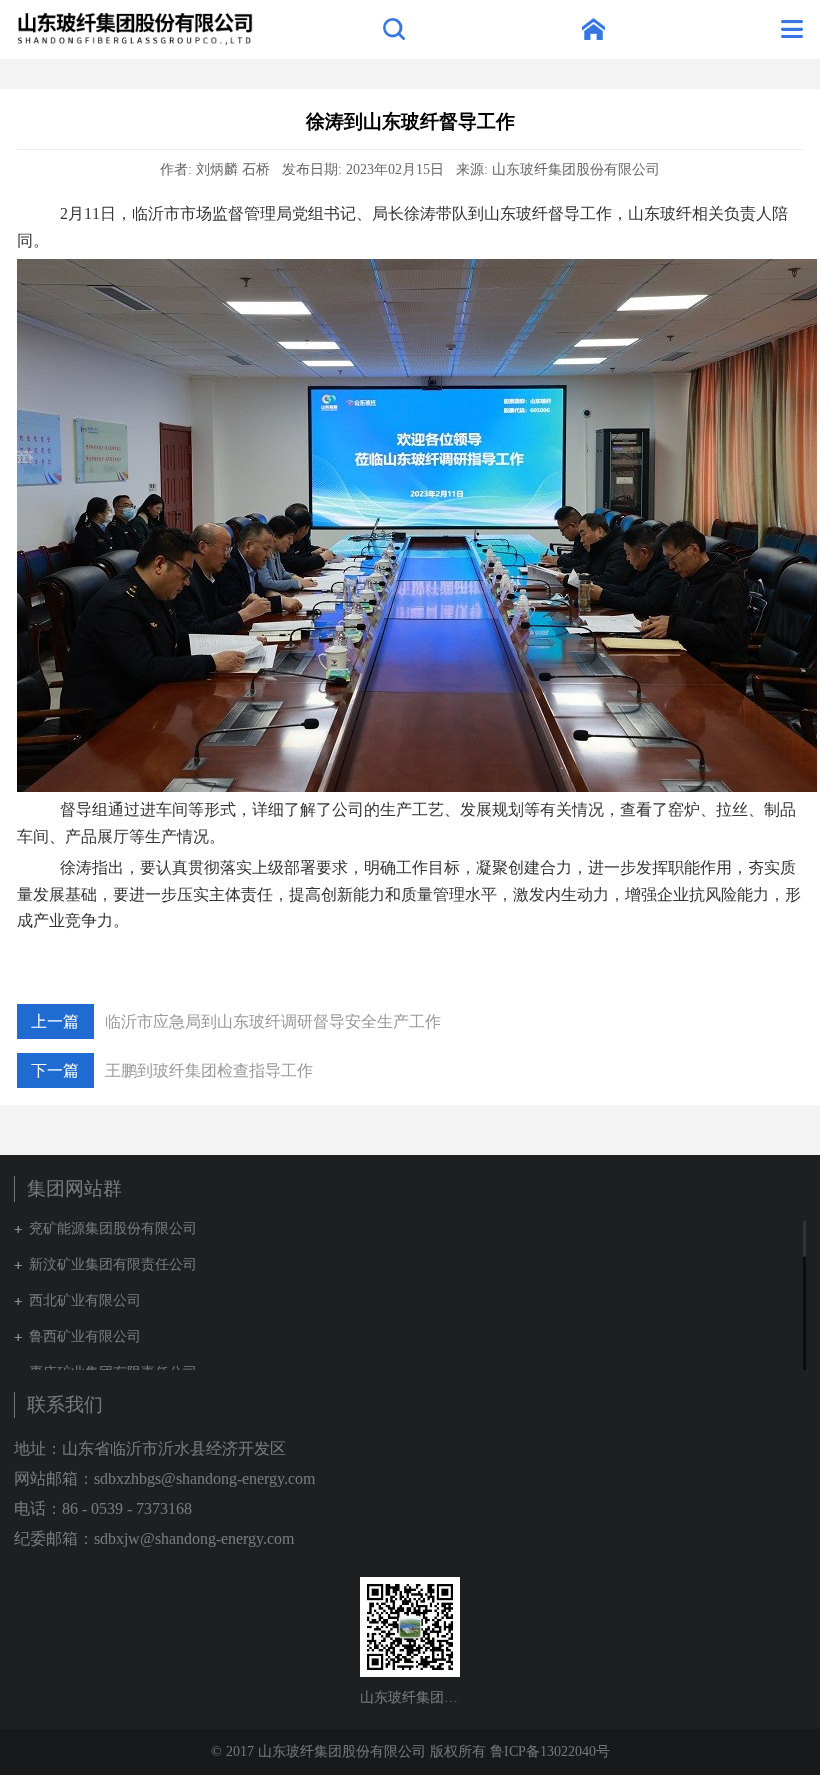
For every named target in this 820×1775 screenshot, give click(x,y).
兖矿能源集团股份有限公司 (113, 1228)
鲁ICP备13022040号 (550, 1751)
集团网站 (593, 29)
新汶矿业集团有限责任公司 (113, 1264)
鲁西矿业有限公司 (85, 1336)
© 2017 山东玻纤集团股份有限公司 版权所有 (348, 1751)
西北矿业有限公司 (85, 1300)
